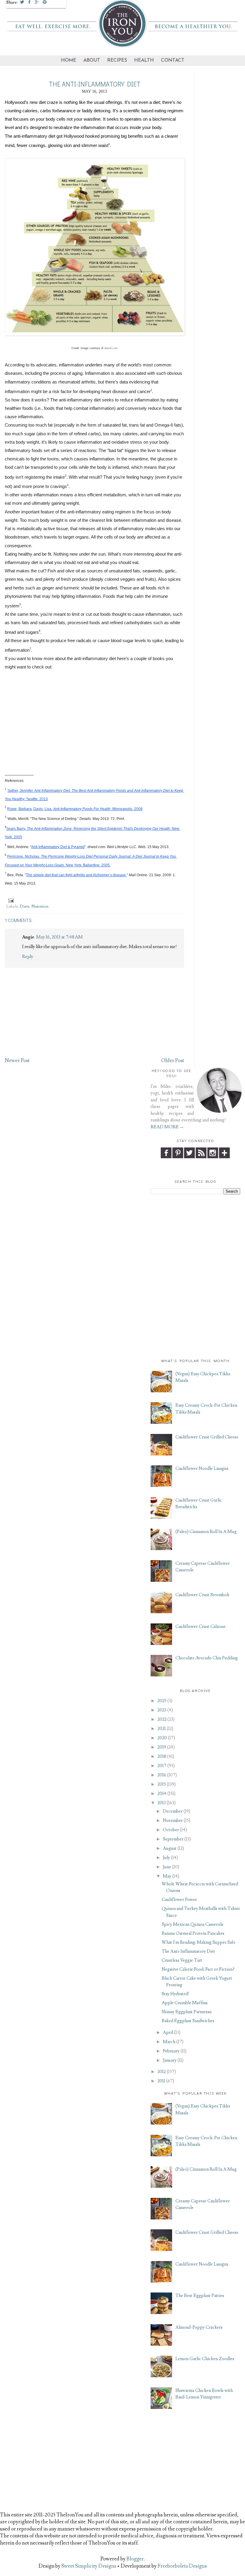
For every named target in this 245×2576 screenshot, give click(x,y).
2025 (162, 1701)
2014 (162, 1794)
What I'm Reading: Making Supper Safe (199, 1942)
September (173, 1839)
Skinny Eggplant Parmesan (187, 2012)
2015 (162, 1784)
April (168, 2033)
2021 (162, 1729)
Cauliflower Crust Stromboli (202, 1595)
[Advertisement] (195, 1237)
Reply (28, 956)
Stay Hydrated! (176, 1994)
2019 (162, 1747)
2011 (161, 2081)
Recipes (117, 60)
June (167, 1867)
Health (144, 60)
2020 (162, 1738)
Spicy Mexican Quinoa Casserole (193, 1924)
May (167, 1876)
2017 (162, 1766)
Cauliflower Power (179, 1900)
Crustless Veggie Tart (182, 1960)
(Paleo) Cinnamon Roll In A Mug (206, 1532)
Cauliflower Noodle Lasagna (202, 1469)
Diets (25, 906)
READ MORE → (167, 1127)
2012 (162, 2072)
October (171, 1830)
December (173, 1811)
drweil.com (111, 348)
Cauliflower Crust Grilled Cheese (207, 1437)
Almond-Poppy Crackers (199, 2327)
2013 (162, 1803)
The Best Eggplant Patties (200, 2296)
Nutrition (40, 906)
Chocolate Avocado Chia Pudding (207, 1658)
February (171, 2051)
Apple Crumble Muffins (185, 2003)
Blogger (135, 2559)
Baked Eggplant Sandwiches (188, 2021)
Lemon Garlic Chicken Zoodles (205, 2359)
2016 (162, 1775)
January (170, 2060)
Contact (173, 60)
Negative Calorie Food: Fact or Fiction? (198, 1969)
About (92, 60)
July (166, 1858)
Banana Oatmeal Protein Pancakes (193, 1933)
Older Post (173, 1061)
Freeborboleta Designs (182, 2566)
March (169, 2042)
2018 (162, 1756)
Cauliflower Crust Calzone (200, 1627)
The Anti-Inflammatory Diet (188, 1951)
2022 (162, 1719)
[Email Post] (10, 900)
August (170, 1848)
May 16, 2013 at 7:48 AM (59, 937)
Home (69, 60)
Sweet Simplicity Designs (88, 2566)
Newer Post (17, 1061)
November (173, 1821)
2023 (162, 1710)
